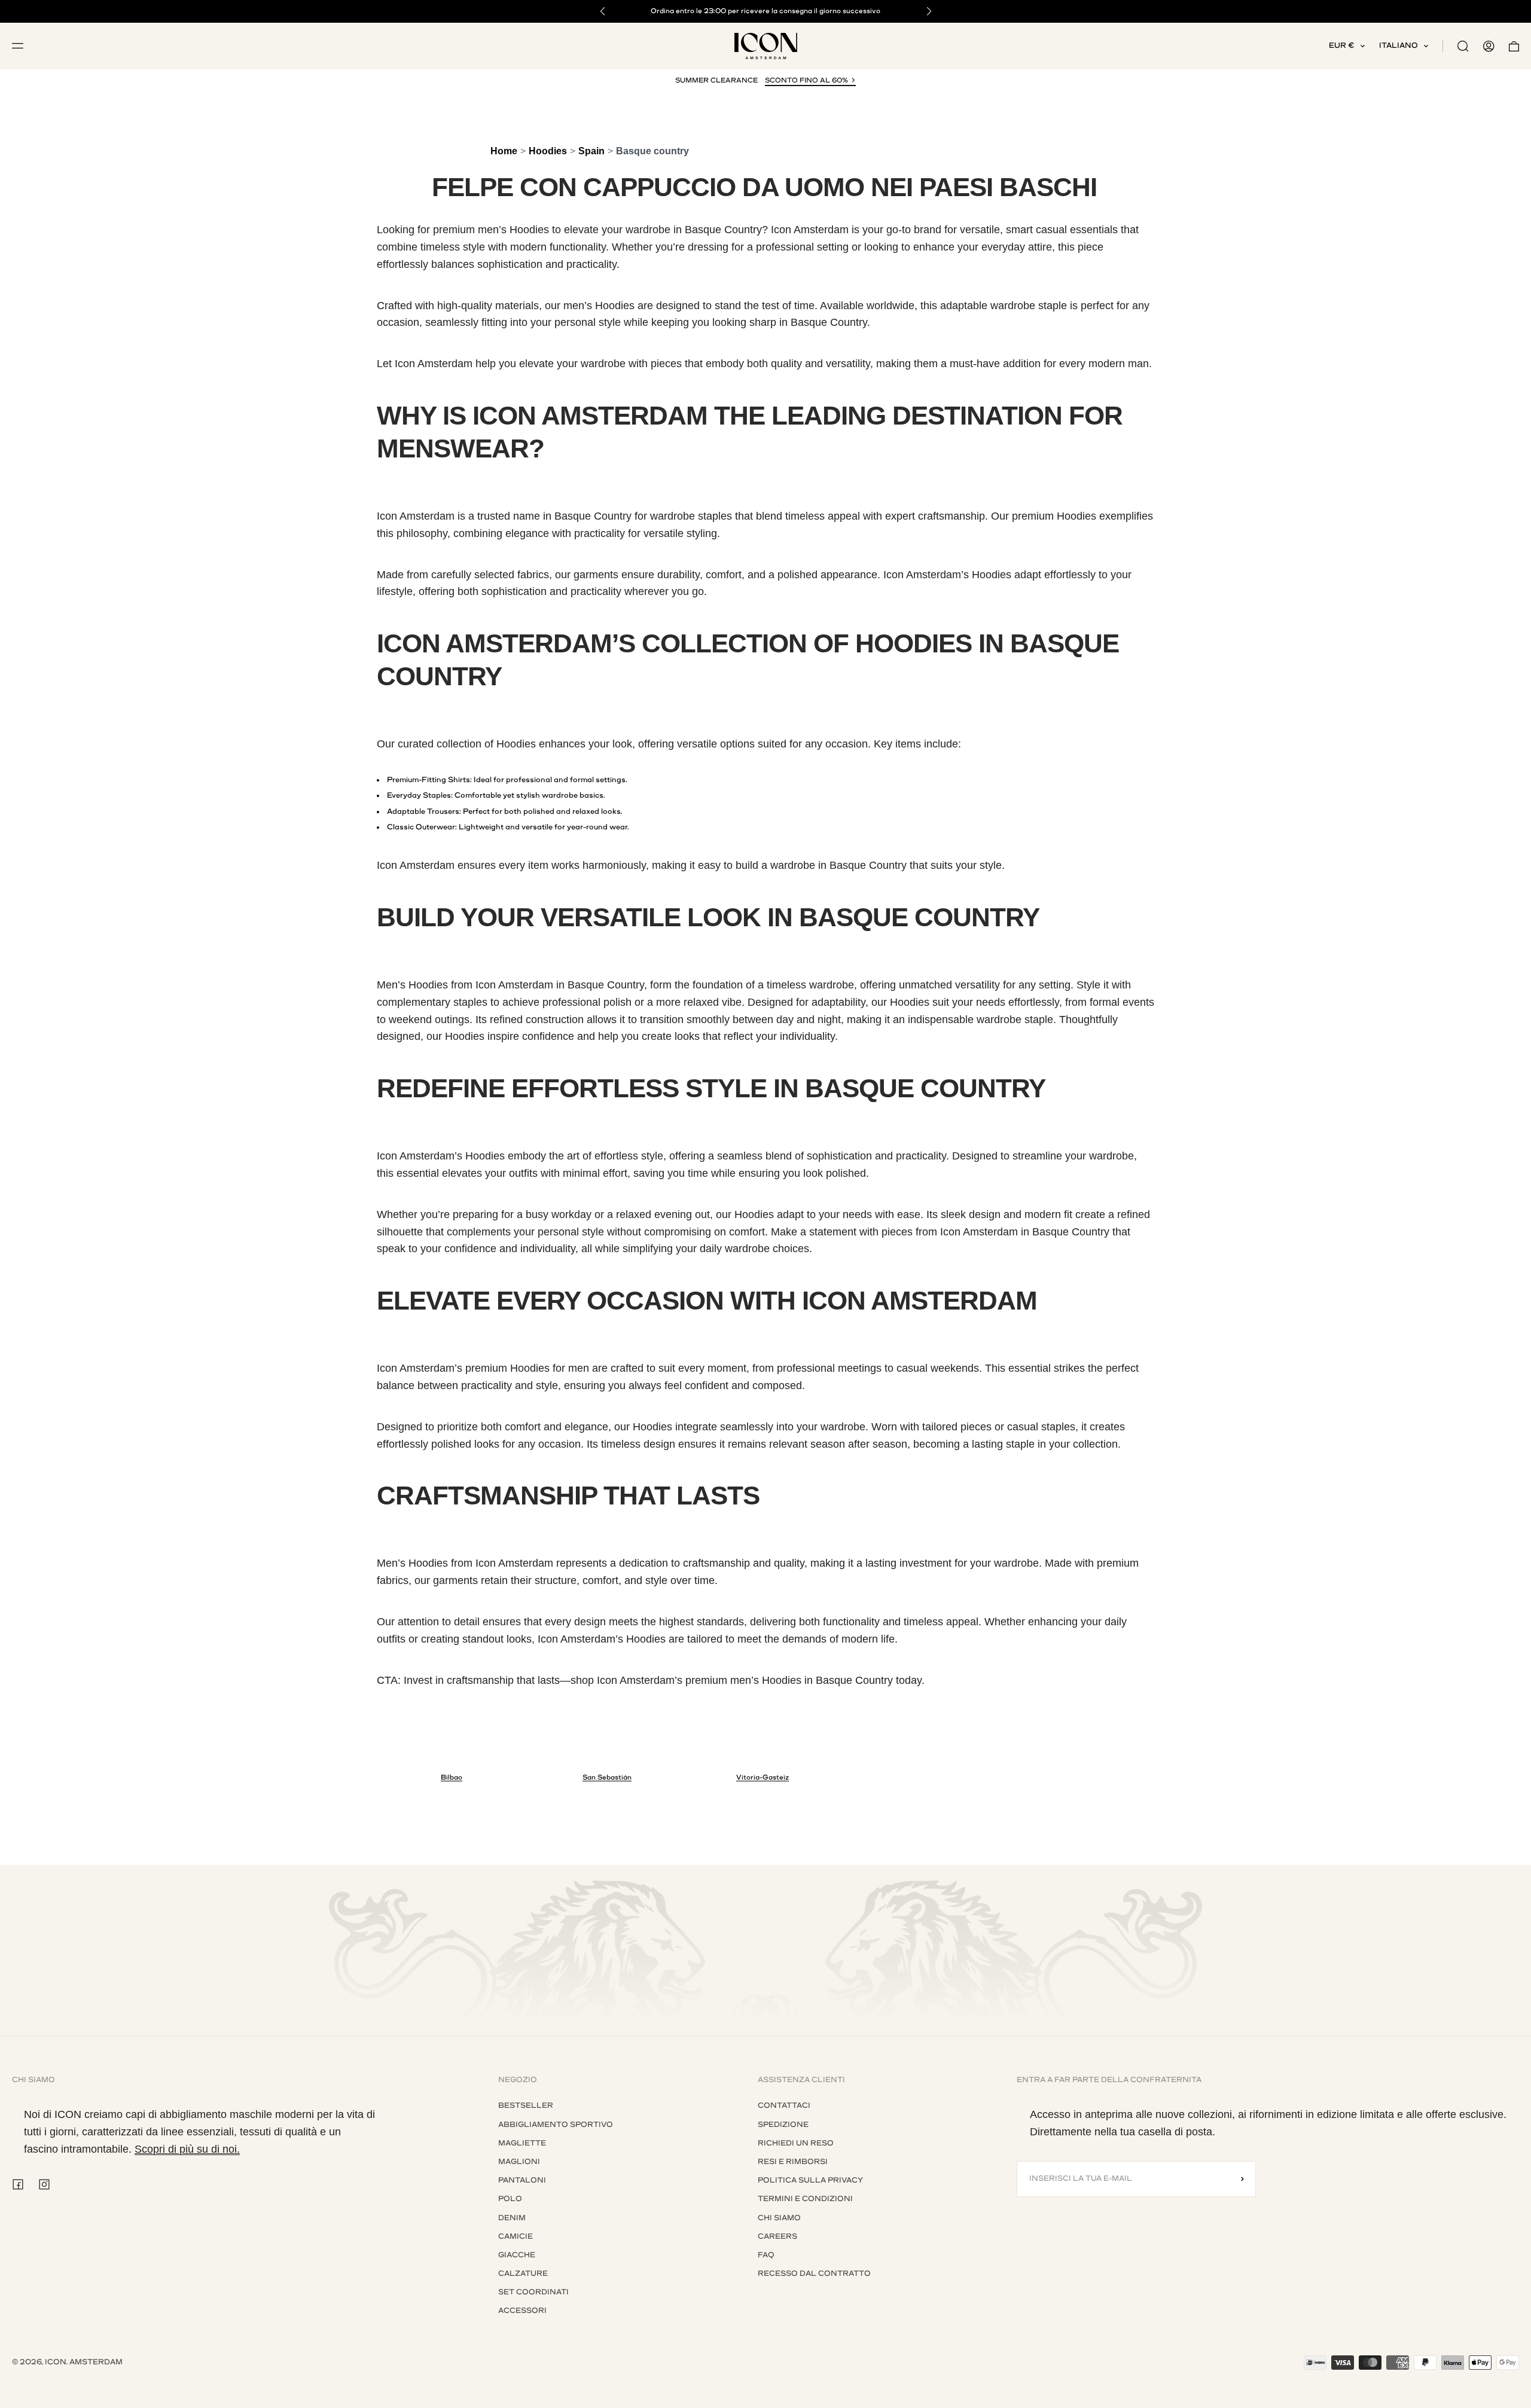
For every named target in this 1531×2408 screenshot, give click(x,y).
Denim (512, 2218)
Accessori (522, 2311)
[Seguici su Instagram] (44, 2184)
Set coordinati (533, 2292)
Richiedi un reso (796, 2143)
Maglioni (519, 2162)
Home (504, 151)
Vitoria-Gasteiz (763, 1777)
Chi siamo (779, 2218)
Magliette (522, 2143)
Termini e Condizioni (805, 2199)
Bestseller (526, 2105)
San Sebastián (607, 1777)
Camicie (516, 2236)
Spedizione (783, 2125)
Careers (777, 2236)
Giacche (517, 2255)
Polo (510, 2199)
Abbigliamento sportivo (556, 2125)
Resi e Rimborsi (793, 2162)
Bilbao (452, 1777)
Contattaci (784, 2105)
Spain (591, 151)
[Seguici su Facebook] (18, 2184)
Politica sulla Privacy (810, 2180)
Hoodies (548, 151)
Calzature (523, 2273)
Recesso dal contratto (814, 2273)
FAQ (766, 2255)
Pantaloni (522, 2180)
